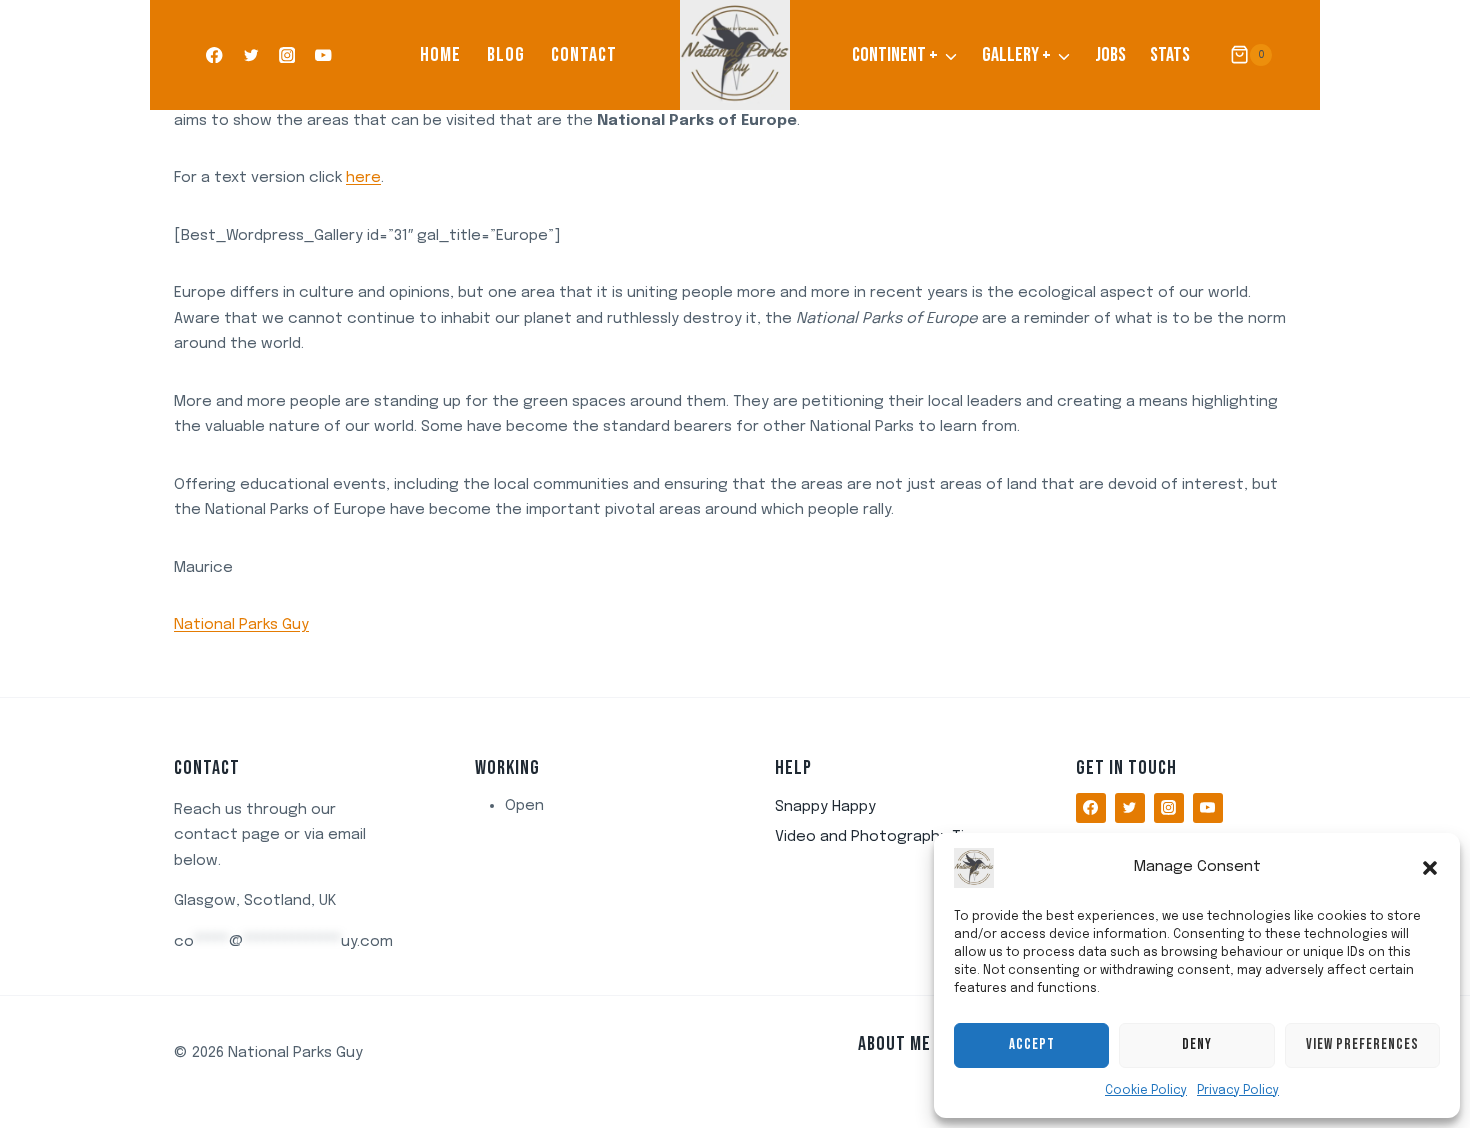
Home (440, 55)
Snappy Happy (825, 807)
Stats (1170, 55)
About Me (894, 1044)
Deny (1197, 1044)
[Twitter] (250, 55)
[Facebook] (214, 55)
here (363, 178)
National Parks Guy (241, 625)
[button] (1430, 868)
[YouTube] (323, 55)
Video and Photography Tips (878, 837)
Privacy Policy (1238, 1091)
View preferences (1362, 1044)
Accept (1032, 1044)
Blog (506, 55)
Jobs (1110, 55)
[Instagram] (287, 55)
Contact (584, 55)
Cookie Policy (1146, 1091)
